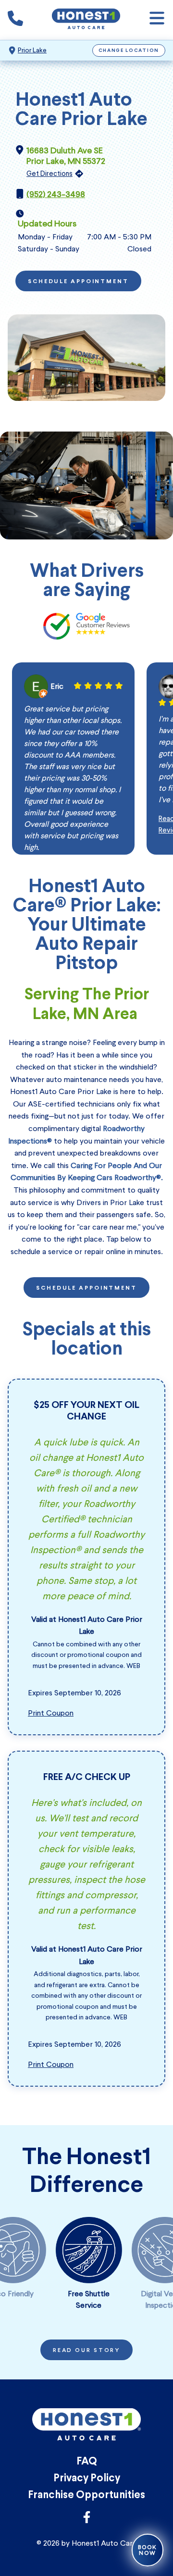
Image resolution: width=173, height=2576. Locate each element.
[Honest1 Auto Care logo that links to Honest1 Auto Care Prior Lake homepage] (86, 20)
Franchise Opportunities (86, 2495)
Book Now (148, 2550)
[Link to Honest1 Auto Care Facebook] (87, 2520)
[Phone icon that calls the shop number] (15, 20)
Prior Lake (32, 50)
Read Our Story (86, 2351)
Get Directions (49, 174)
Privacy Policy (87, 2479)
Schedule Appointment (78, 282)
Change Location (129, 51)
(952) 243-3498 (56, 194)
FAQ (87, 2462)
